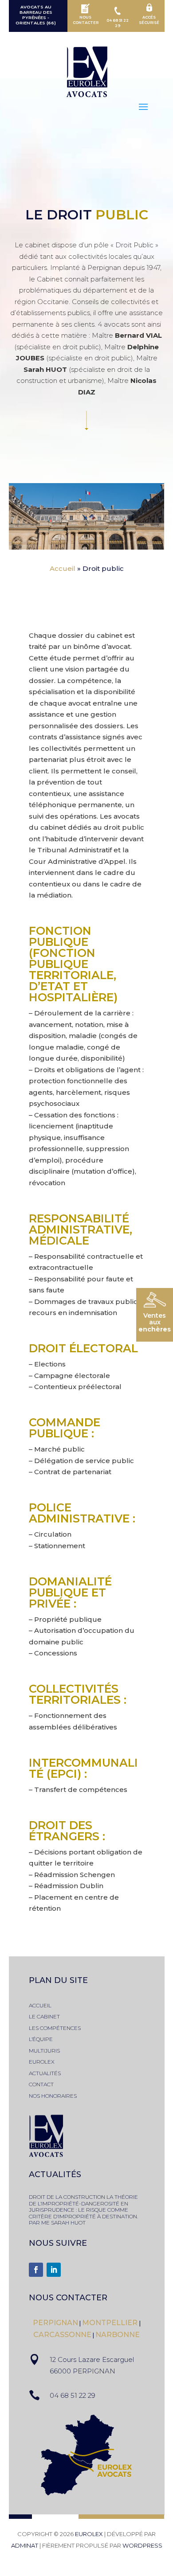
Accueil (63, 568)
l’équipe (41, 2039)
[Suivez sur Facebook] (36, 2270)
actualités (45, 2073)
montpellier (111, 2323)
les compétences (55, 2028)
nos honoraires (53, 2096)
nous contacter (68, 2298)
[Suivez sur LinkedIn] (54, 2270)
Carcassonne (62, 2335)
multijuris (44, 2051)
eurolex (42, 2062)
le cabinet (44, 2016)
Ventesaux (155, 1322)
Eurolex (89, 2534)
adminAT (25, 2545)
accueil (40, 2005)
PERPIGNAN (55, 2323)
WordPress (142, 2545)
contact (41, 2084)
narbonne (118, 2335)
